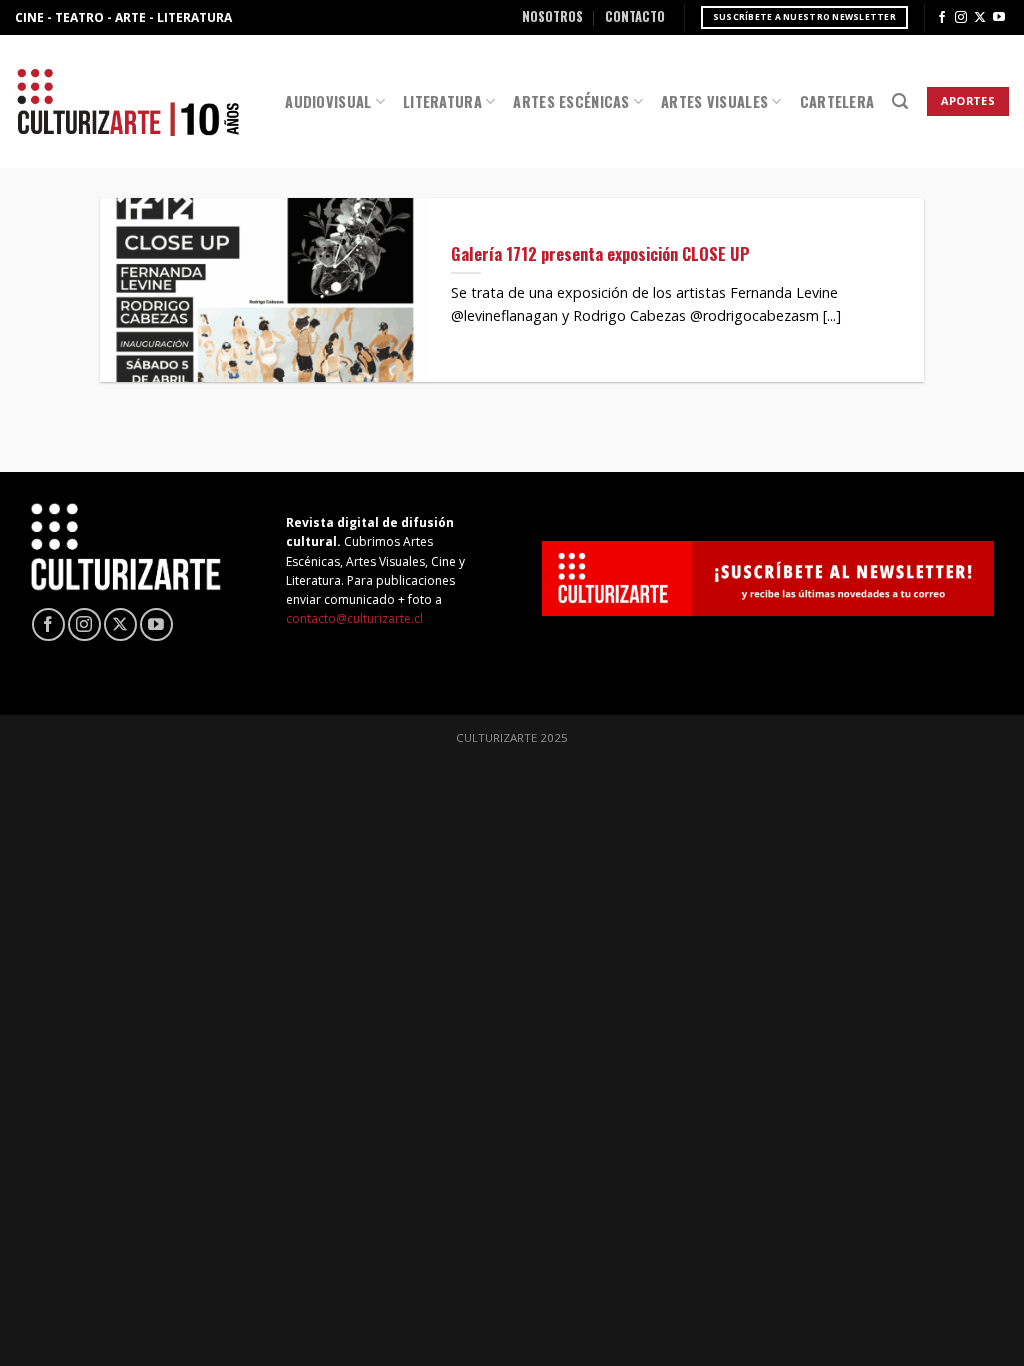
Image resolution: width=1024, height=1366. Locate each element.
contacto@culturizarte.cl (354, 618)
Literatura (442, 101)
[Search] (900, 101)
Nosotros (552, 16)
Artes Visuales (714, 101)
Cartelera (837, 101)
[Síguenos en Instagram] (961, 18)
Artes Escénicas (571, 101)
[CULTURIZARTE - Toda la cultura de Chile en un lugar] (128, 101)
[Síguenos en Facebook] (942, 18)
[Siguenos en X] (980, 18)
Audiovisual (328, 101)
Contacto (635, 16)
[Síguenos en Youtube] (999, 18)
